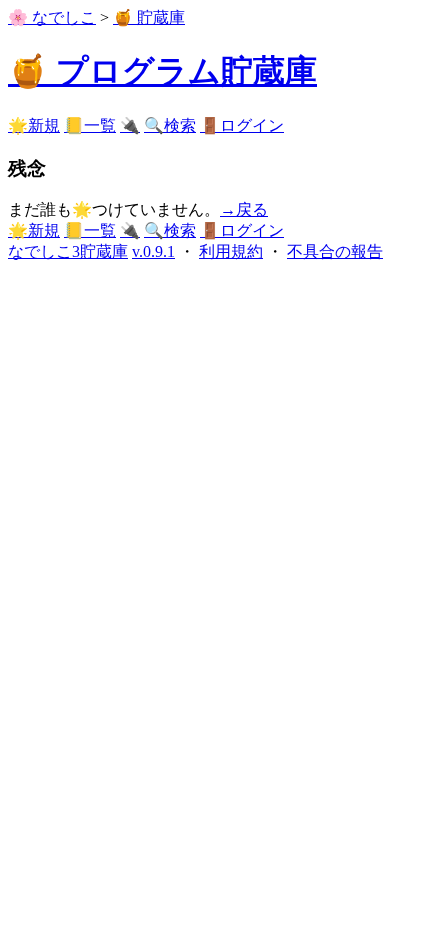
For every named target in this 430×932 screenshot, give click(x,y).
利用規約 (231, 251)
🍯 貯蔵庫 (149, 17)
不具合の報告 (335, 251)
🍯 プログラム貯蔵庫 (162, 71)
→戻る (244, 209)
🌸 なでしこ (52, 17)
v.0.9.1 (153, 251)
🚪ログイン (242, 125)
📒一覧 (90, 125)
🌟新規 (34, 125)
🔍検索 (170, 125)
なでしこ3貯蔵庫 (68, 251)
